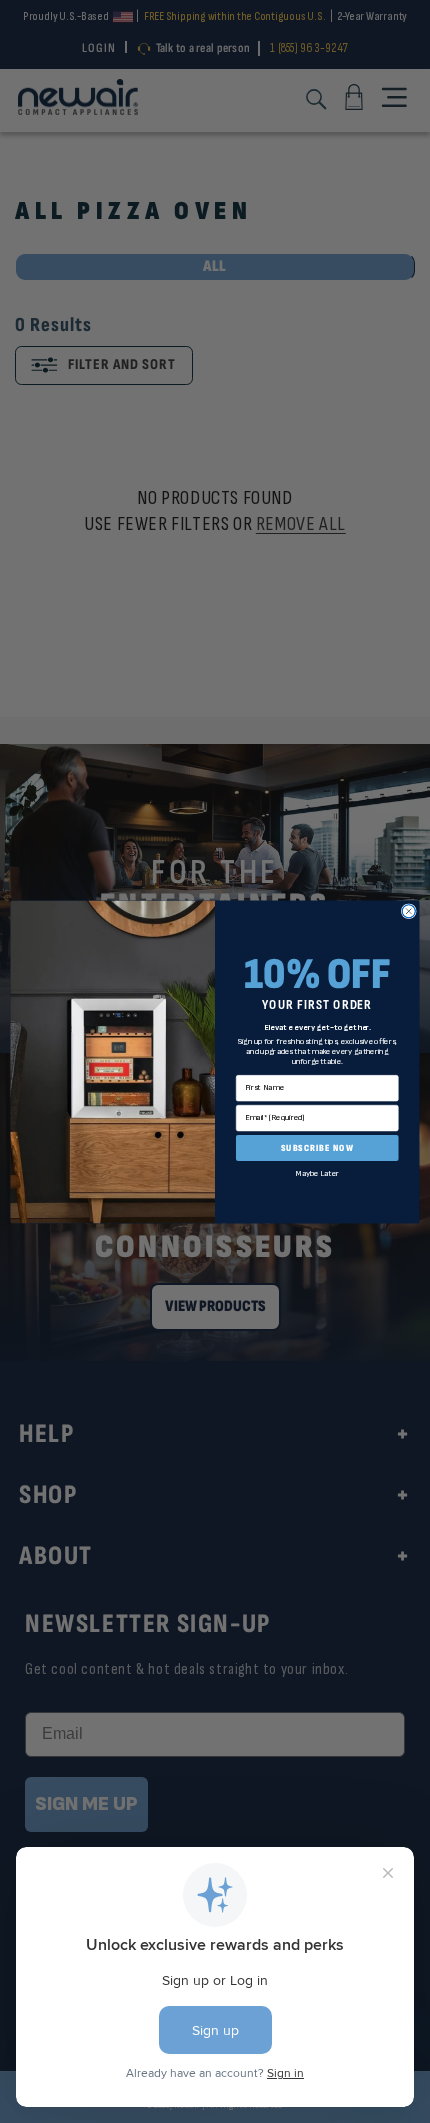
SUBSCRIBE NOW (317, 1147)
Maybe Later (317, 1173)
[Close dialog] (408, 910)
